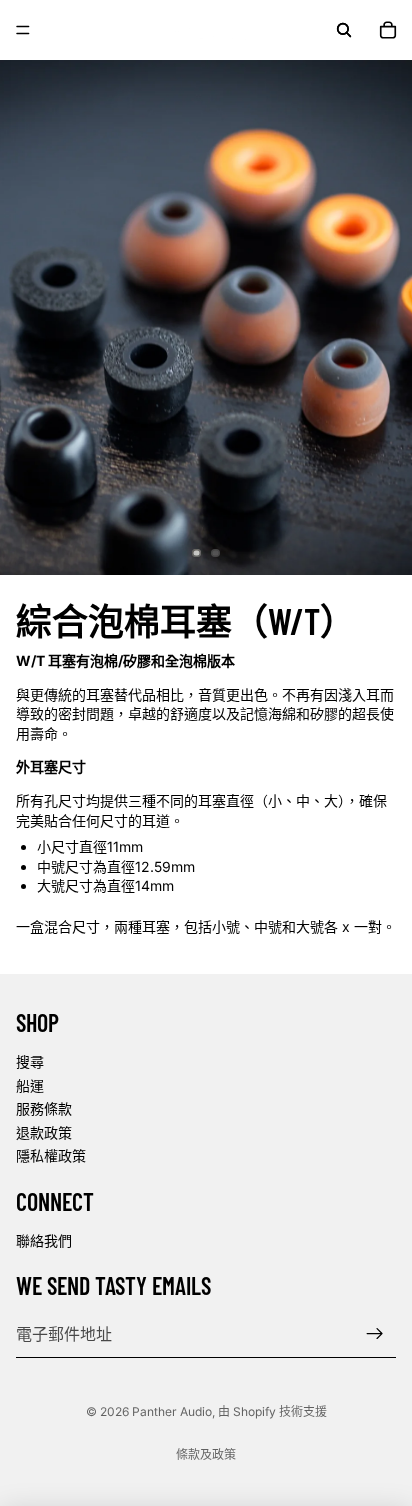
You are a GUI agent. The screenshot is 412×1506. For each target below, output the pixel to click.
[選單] (23, 30)
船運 (30, 1084)
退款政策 (44, 1132)
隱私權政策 (51, 1155)
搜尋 (30, 1061)
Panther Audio (172, 1411)
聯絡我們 (44, 1240)
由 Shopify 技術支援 (272, 1411)
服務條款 (44, 1108)
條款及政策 (206, 1454)
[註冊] (375, 1334)
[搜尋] (344, 30)
